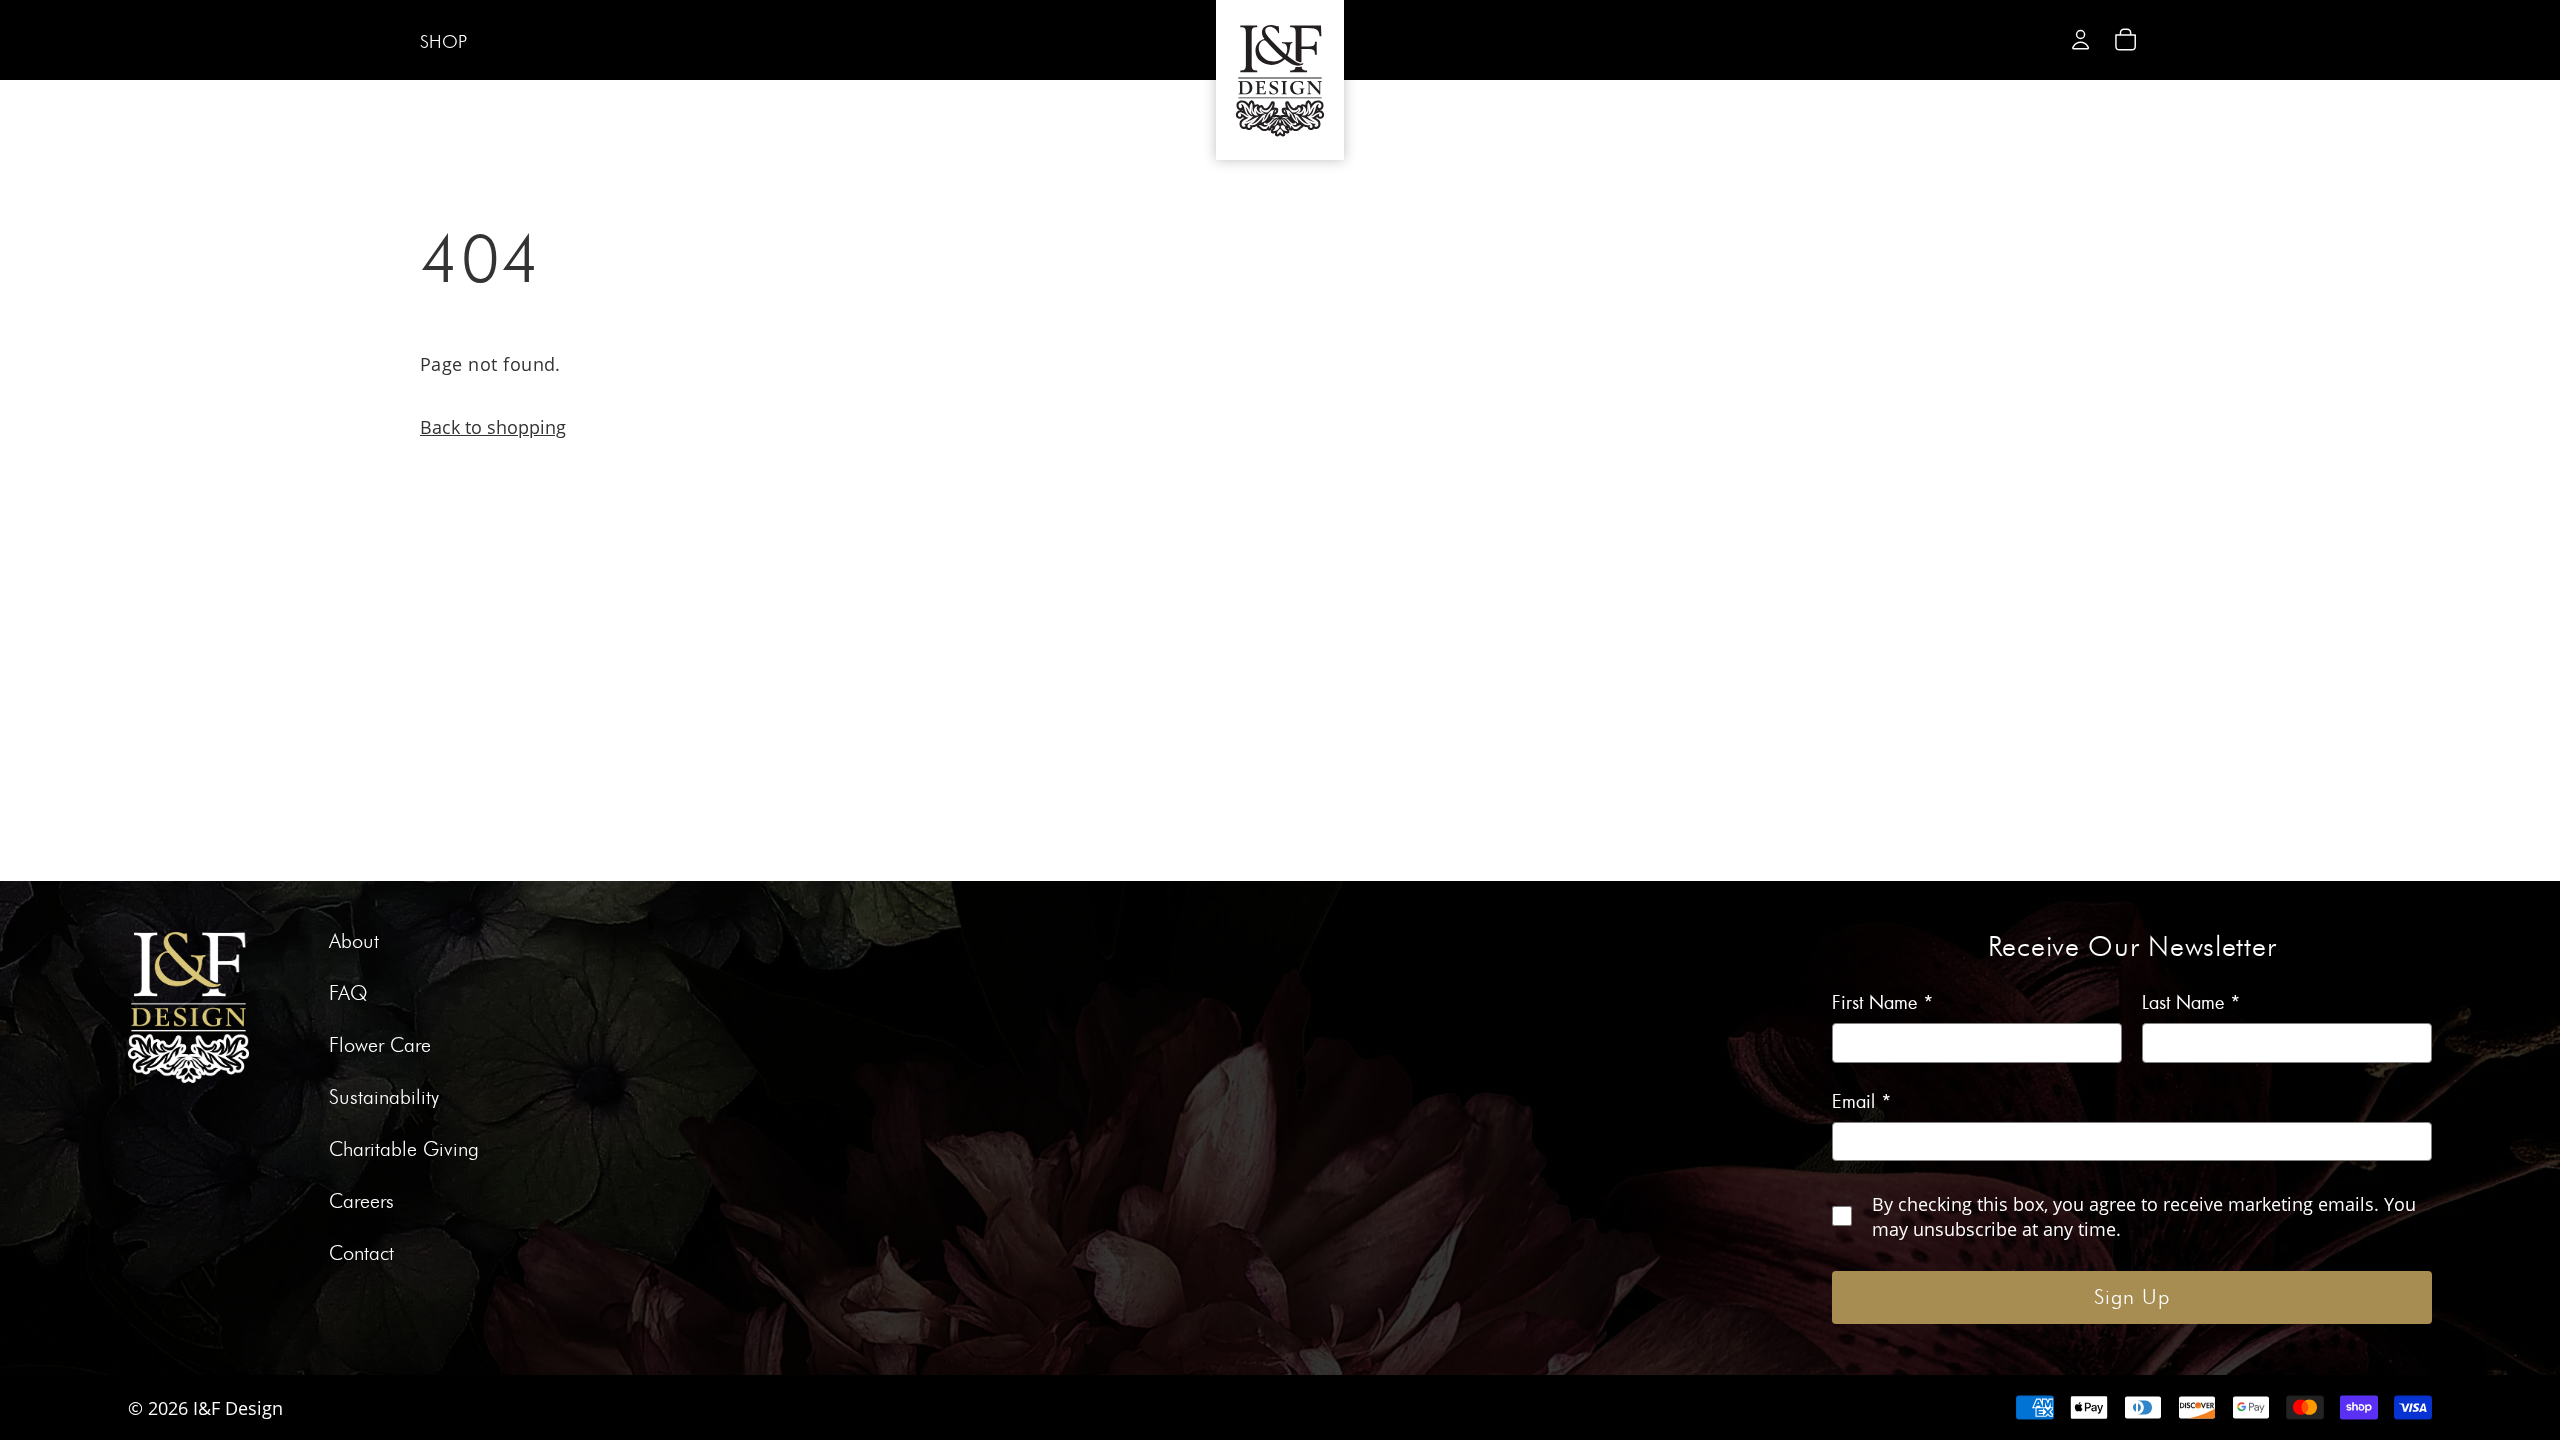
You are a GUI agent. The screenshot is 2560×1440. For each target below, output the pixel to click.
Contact (361, 1254)
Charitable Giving (404, 1150)
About (354, 942)
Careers (361, 1202)
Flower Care (380, 1046)
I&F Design (238, 1407)
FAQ (348, 994)
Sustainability (384, 1098)
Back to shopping (493, 426)
